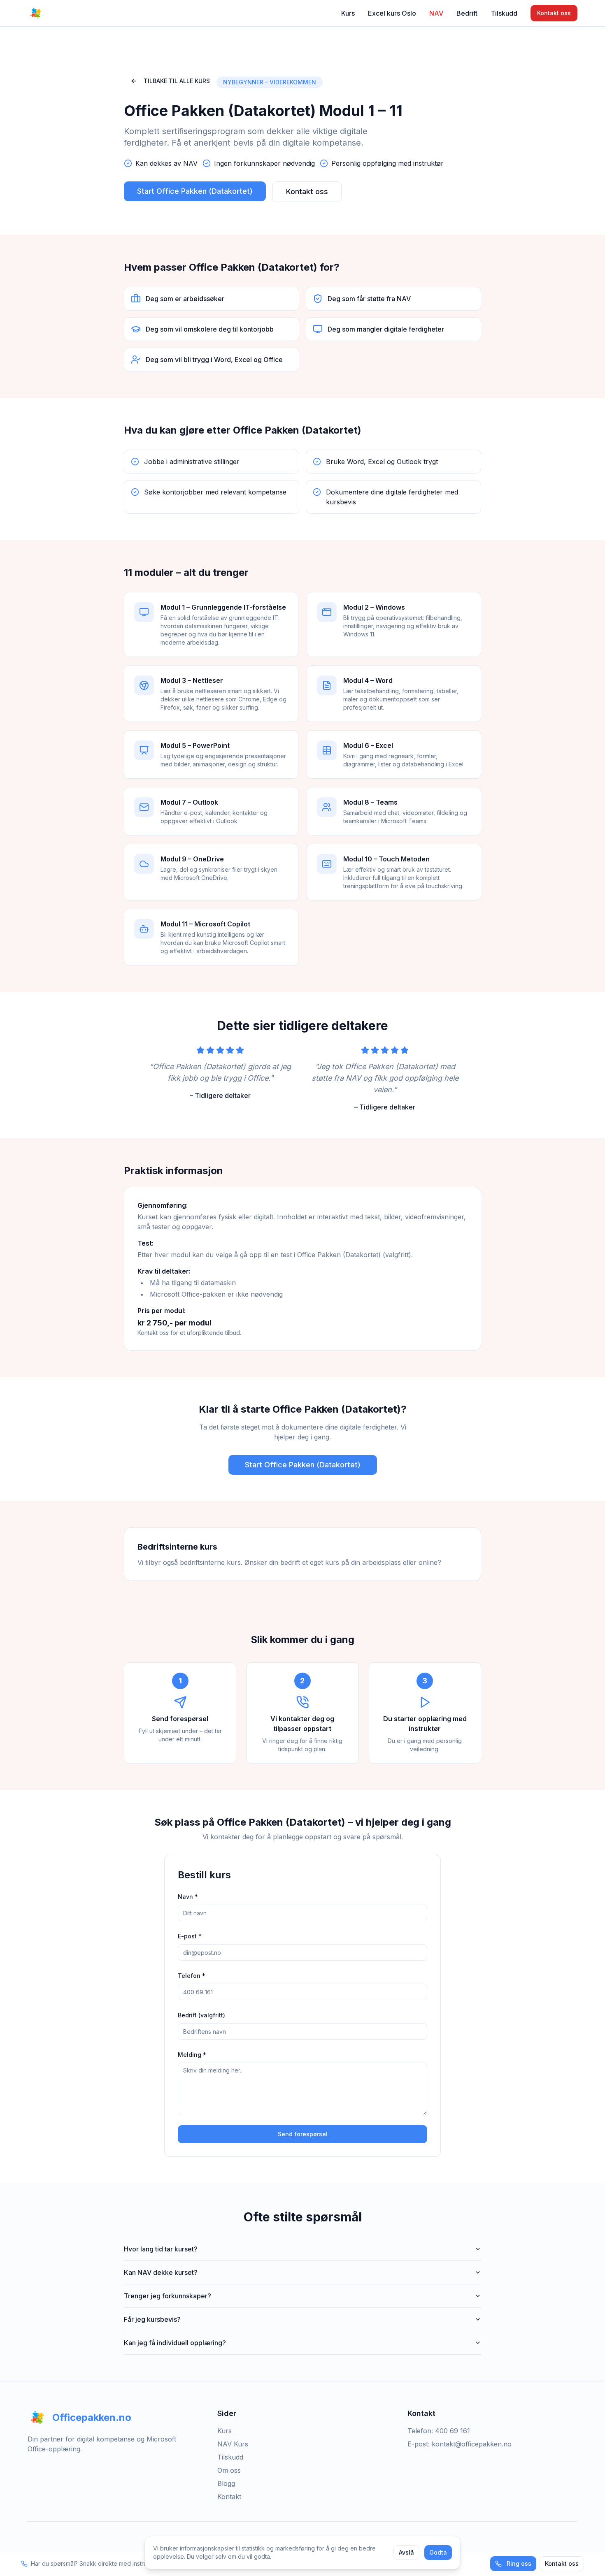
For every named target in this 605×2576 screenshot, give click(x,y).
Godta (438, 2552)
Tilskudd (504, 13)
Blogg (226, 2483)
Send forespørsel (303, 2134)
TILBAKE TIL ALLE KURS (177, 81)
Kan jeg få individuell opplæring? (175, 2343)
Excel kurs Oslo (392, 13)
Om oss (229, 2470)
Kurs (348, 13)
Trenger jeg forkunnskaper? (168, 2296)
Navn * (188, 1897)
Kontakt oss (554, 13)
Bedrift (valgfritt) (201, 2015)
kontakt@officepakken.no (472, 2444)
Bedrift (467, 13)
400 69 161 (453, 2431)
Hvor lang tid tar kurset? (161, 2249)
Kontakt (229, 2497)
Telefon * (192, 1976)
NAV (436, 13)
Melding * (192, 2055)
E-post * (190, 1936)
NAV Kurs (233, 2444)
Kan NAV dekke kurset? (161, 2272)
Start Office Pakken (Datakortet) (195, 191)
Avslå (406, 2552)
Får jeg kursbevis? (152, 2319)
